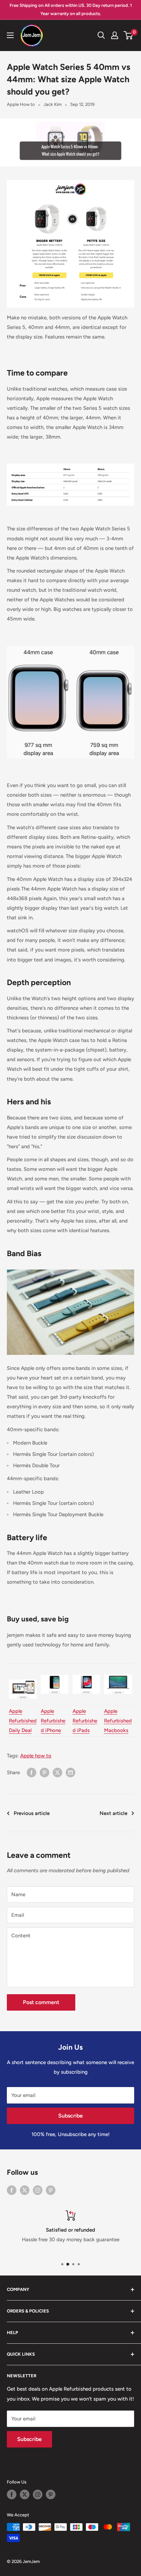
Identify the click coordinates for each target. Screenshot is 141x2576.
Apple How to (21, 104)
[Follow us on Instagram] (38, 2190)
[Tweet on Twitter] (57, 1772)
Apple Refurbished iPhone (53, 1721)
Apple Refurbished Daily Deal (23, 1721)
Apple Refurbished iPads (85, 1721)
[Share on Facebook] (31, 1772)
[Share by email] (70, 1772)
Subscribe (70, 2116)
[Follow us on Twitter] (25, 2190)
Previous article (32, 1813)
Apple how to (36, 1756)
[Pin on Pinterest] (44, 1772)
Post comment (41, 2002)
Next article (113, 1813)
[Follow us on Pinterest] (51, 2190)
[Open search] (101, 35)
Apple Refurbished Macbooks (118, 1721)
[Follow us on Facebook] (12, 2190)
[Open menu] (10, 35)
